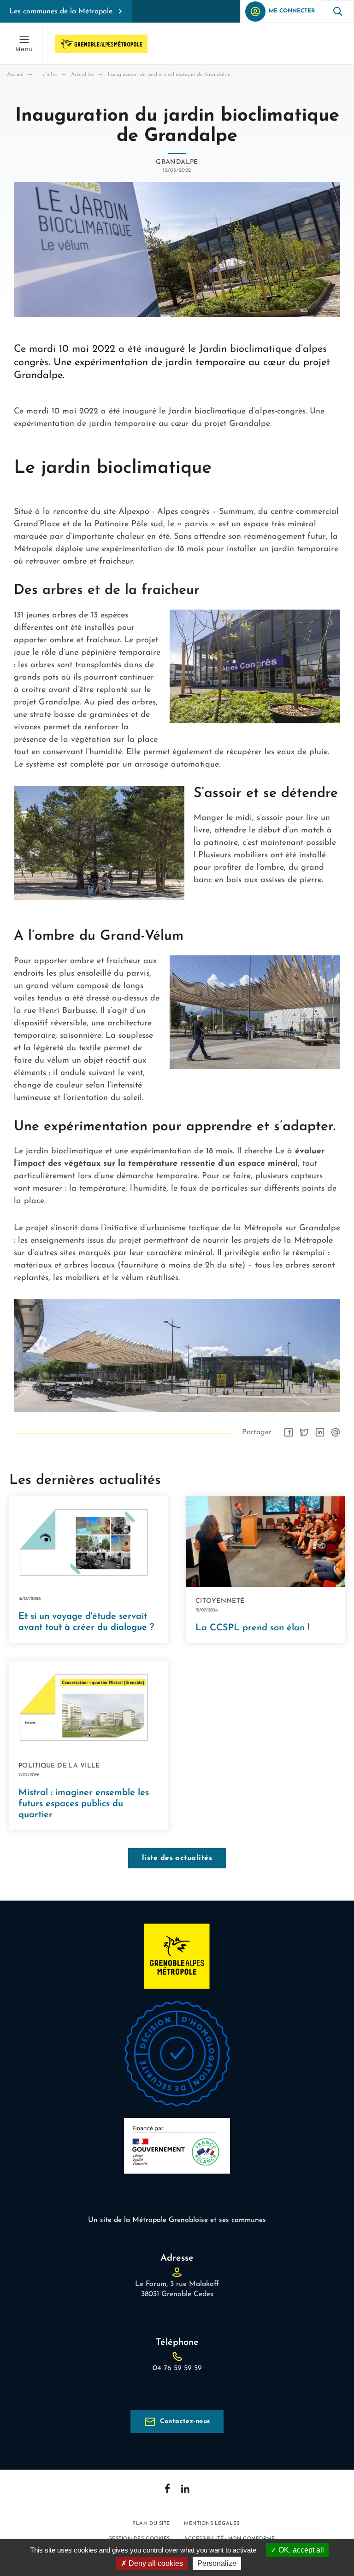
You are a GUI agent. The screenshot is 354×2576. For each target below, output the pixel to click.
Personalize (217, 2563)
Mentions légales (212, 2524)
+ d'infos (47, 75)
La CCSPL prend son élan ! (252, 1628)
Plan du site (151, 2524)
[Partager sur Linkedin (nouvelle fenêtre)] (320, 1432)
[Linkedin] (185, 2489)
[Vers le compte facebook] (167, 2488)
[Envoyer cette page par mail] (336, 1432)
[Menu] (24, 44)
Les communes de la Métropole (61, 12)
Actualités (83, 75)
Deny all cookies (155, 2563)
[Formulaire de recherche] (338, 11)
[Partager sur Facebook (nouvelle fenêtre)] (289, 1432)
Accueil (15, 75)
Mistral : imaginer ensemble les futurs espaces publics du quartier (84, 1804)
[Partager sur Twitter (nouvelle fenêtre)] (304, 1432)
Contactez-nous (185, 2422)
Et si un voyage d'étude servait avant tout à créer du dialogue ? (86, 1622)
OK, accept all (300, 2550)
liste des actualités (177, 1858)
